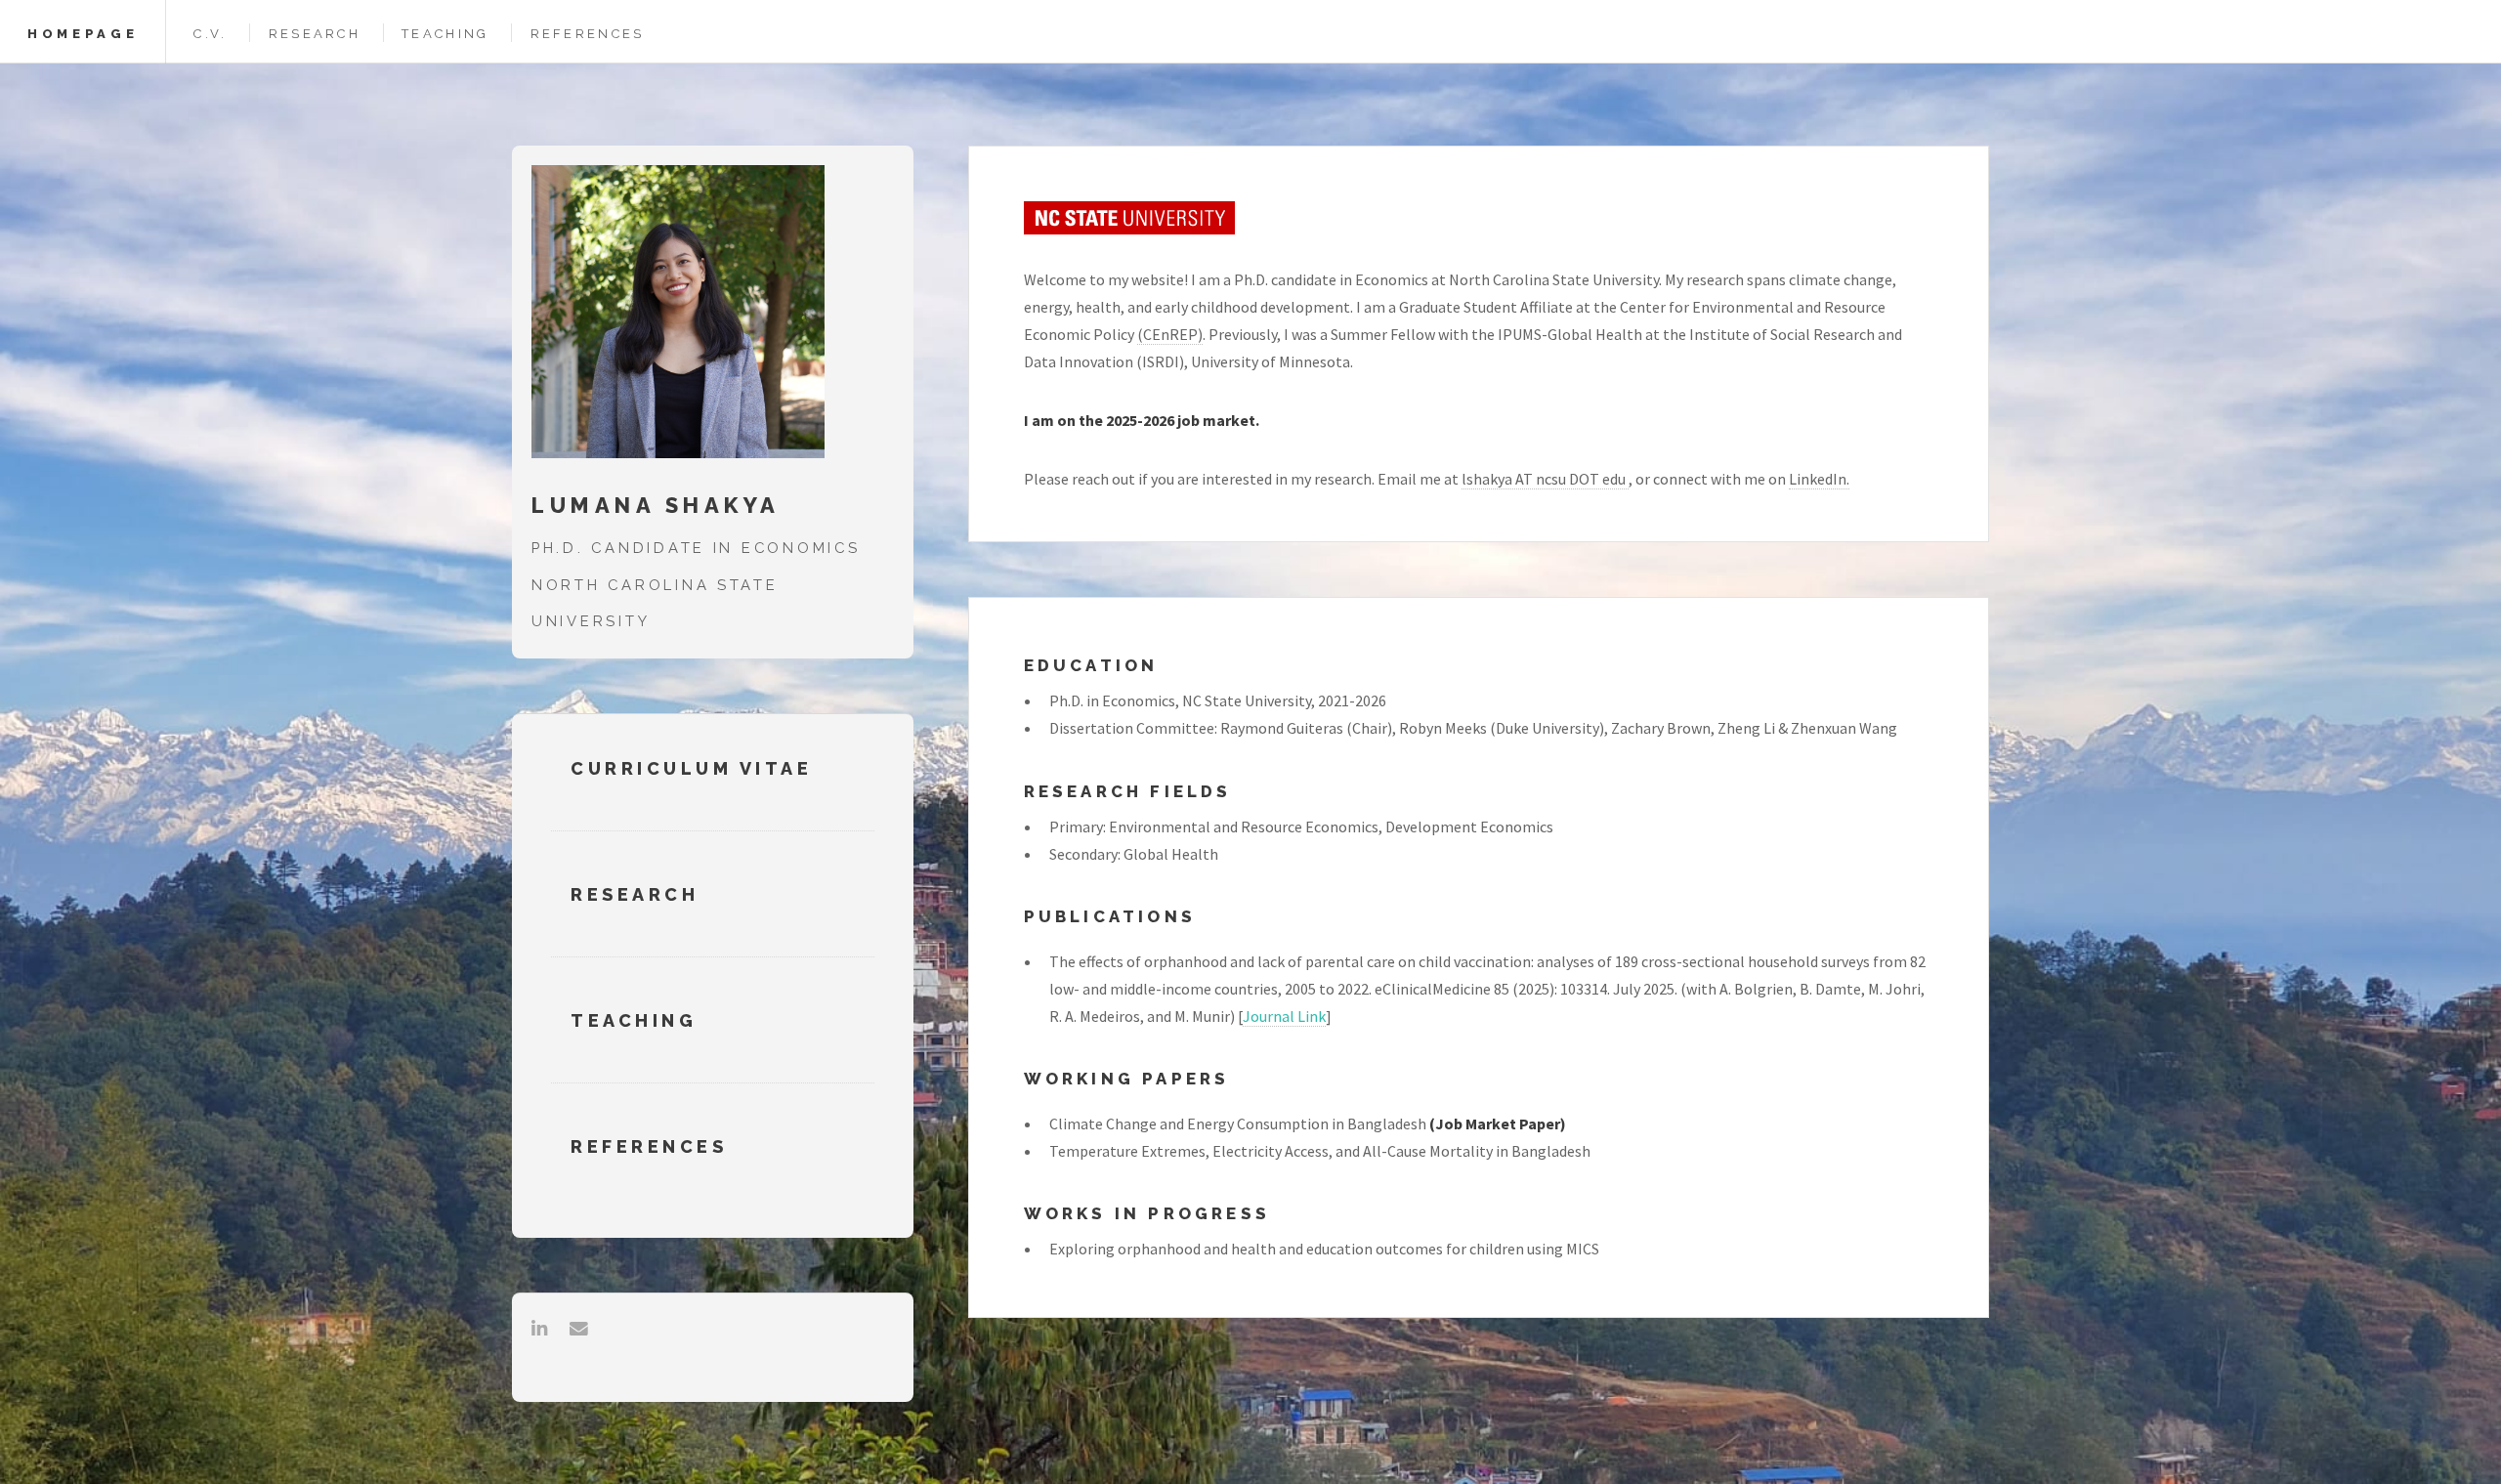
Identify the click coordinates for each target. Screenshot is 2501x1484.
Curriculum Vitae (691, 768)
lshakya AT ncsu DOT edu (1545, 479)
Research (315, 34)
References (588, 34)
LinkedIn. (1819, 479)
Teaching (445, 34)
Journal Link (1284, 1016)
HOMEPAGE (83, 34)
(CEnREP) (1170, 334)
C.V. (210, 34)
